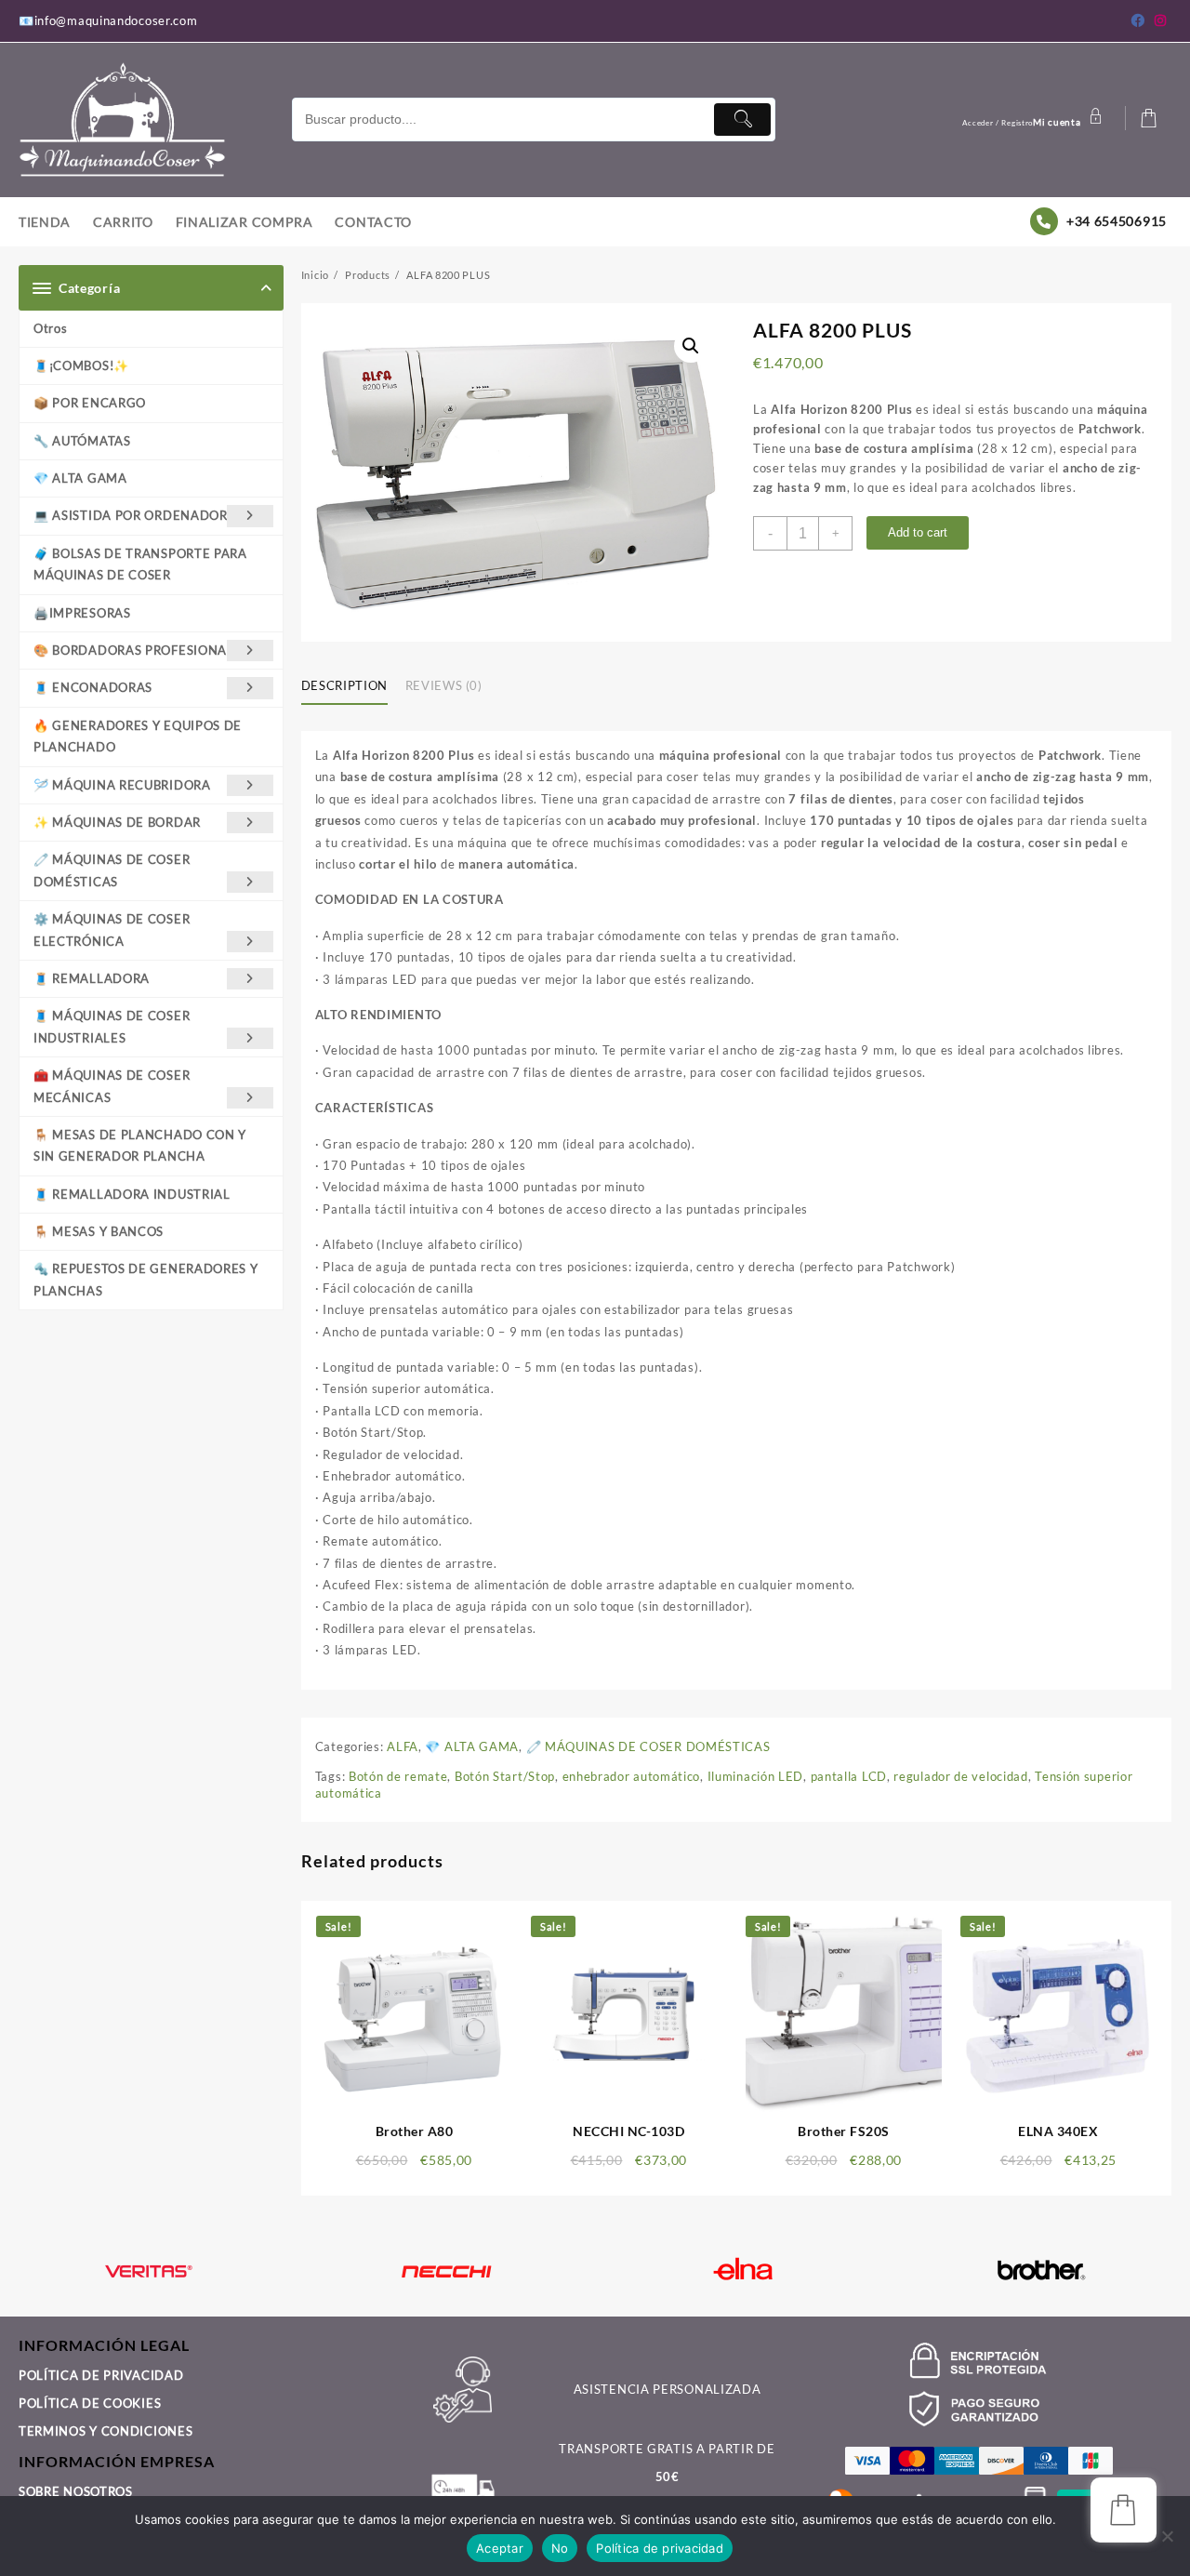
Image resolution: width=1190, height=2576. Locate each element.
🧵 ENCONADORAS (93, 687)
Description (344, 685)
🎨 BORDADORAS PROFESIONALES (141, 650)
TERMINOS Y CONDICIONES (106, 2431)
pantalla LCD (849, 1776)
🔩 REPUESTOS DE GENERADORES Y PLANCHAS (146, 1279)
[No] (1167, 2536)
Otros (51, 328)
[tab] (351, 686)
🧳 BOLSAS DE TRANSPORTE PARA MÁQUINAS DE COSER (140, 564)
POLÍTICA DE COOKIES (90, 2403)
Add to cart (918, 532)
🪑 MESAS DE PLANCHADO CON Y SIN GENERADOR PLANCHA (140, 1145)
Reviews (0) (444, 685)
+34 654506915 (1117, 221)
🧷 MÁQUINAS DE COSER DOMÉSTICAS (112, 870)
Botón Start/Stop (505, 1776)
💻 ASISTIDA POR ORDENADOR (131, 515)
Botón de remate (398, 1776)
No (560, 2548)
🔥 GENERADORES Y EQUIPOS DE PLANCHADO (138, 736)
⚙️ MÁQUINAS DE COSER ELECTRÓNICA (112, 929)
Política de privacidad (660, 2548)
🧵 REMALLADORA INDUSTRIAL (132, 1194)
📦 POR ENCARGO (90, 403)
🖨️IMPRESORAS (82, 613)
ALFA (403, 1746)
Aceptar (500, 2548)
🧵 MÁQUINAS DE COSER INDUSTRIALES (112, 1026)
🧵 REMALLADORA (92, 978)
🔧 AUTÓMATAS (82, 441)
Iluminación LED (756, 1776)
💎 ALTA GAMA (80, 478)
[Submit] (742, 120)
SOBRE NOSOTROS (76, 2491)
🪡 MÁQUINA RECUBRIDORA (122, 785)
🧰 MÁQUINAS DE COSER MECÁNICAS (112, 1086)
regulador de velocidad (960, 1776)
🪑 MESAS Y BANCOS (99, 1231)
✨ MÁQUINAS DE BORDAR (117, 822)
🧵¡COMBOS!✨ (81, 365)
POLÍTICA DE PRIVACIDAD (101, 2375)
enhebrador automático (632, 1776)
